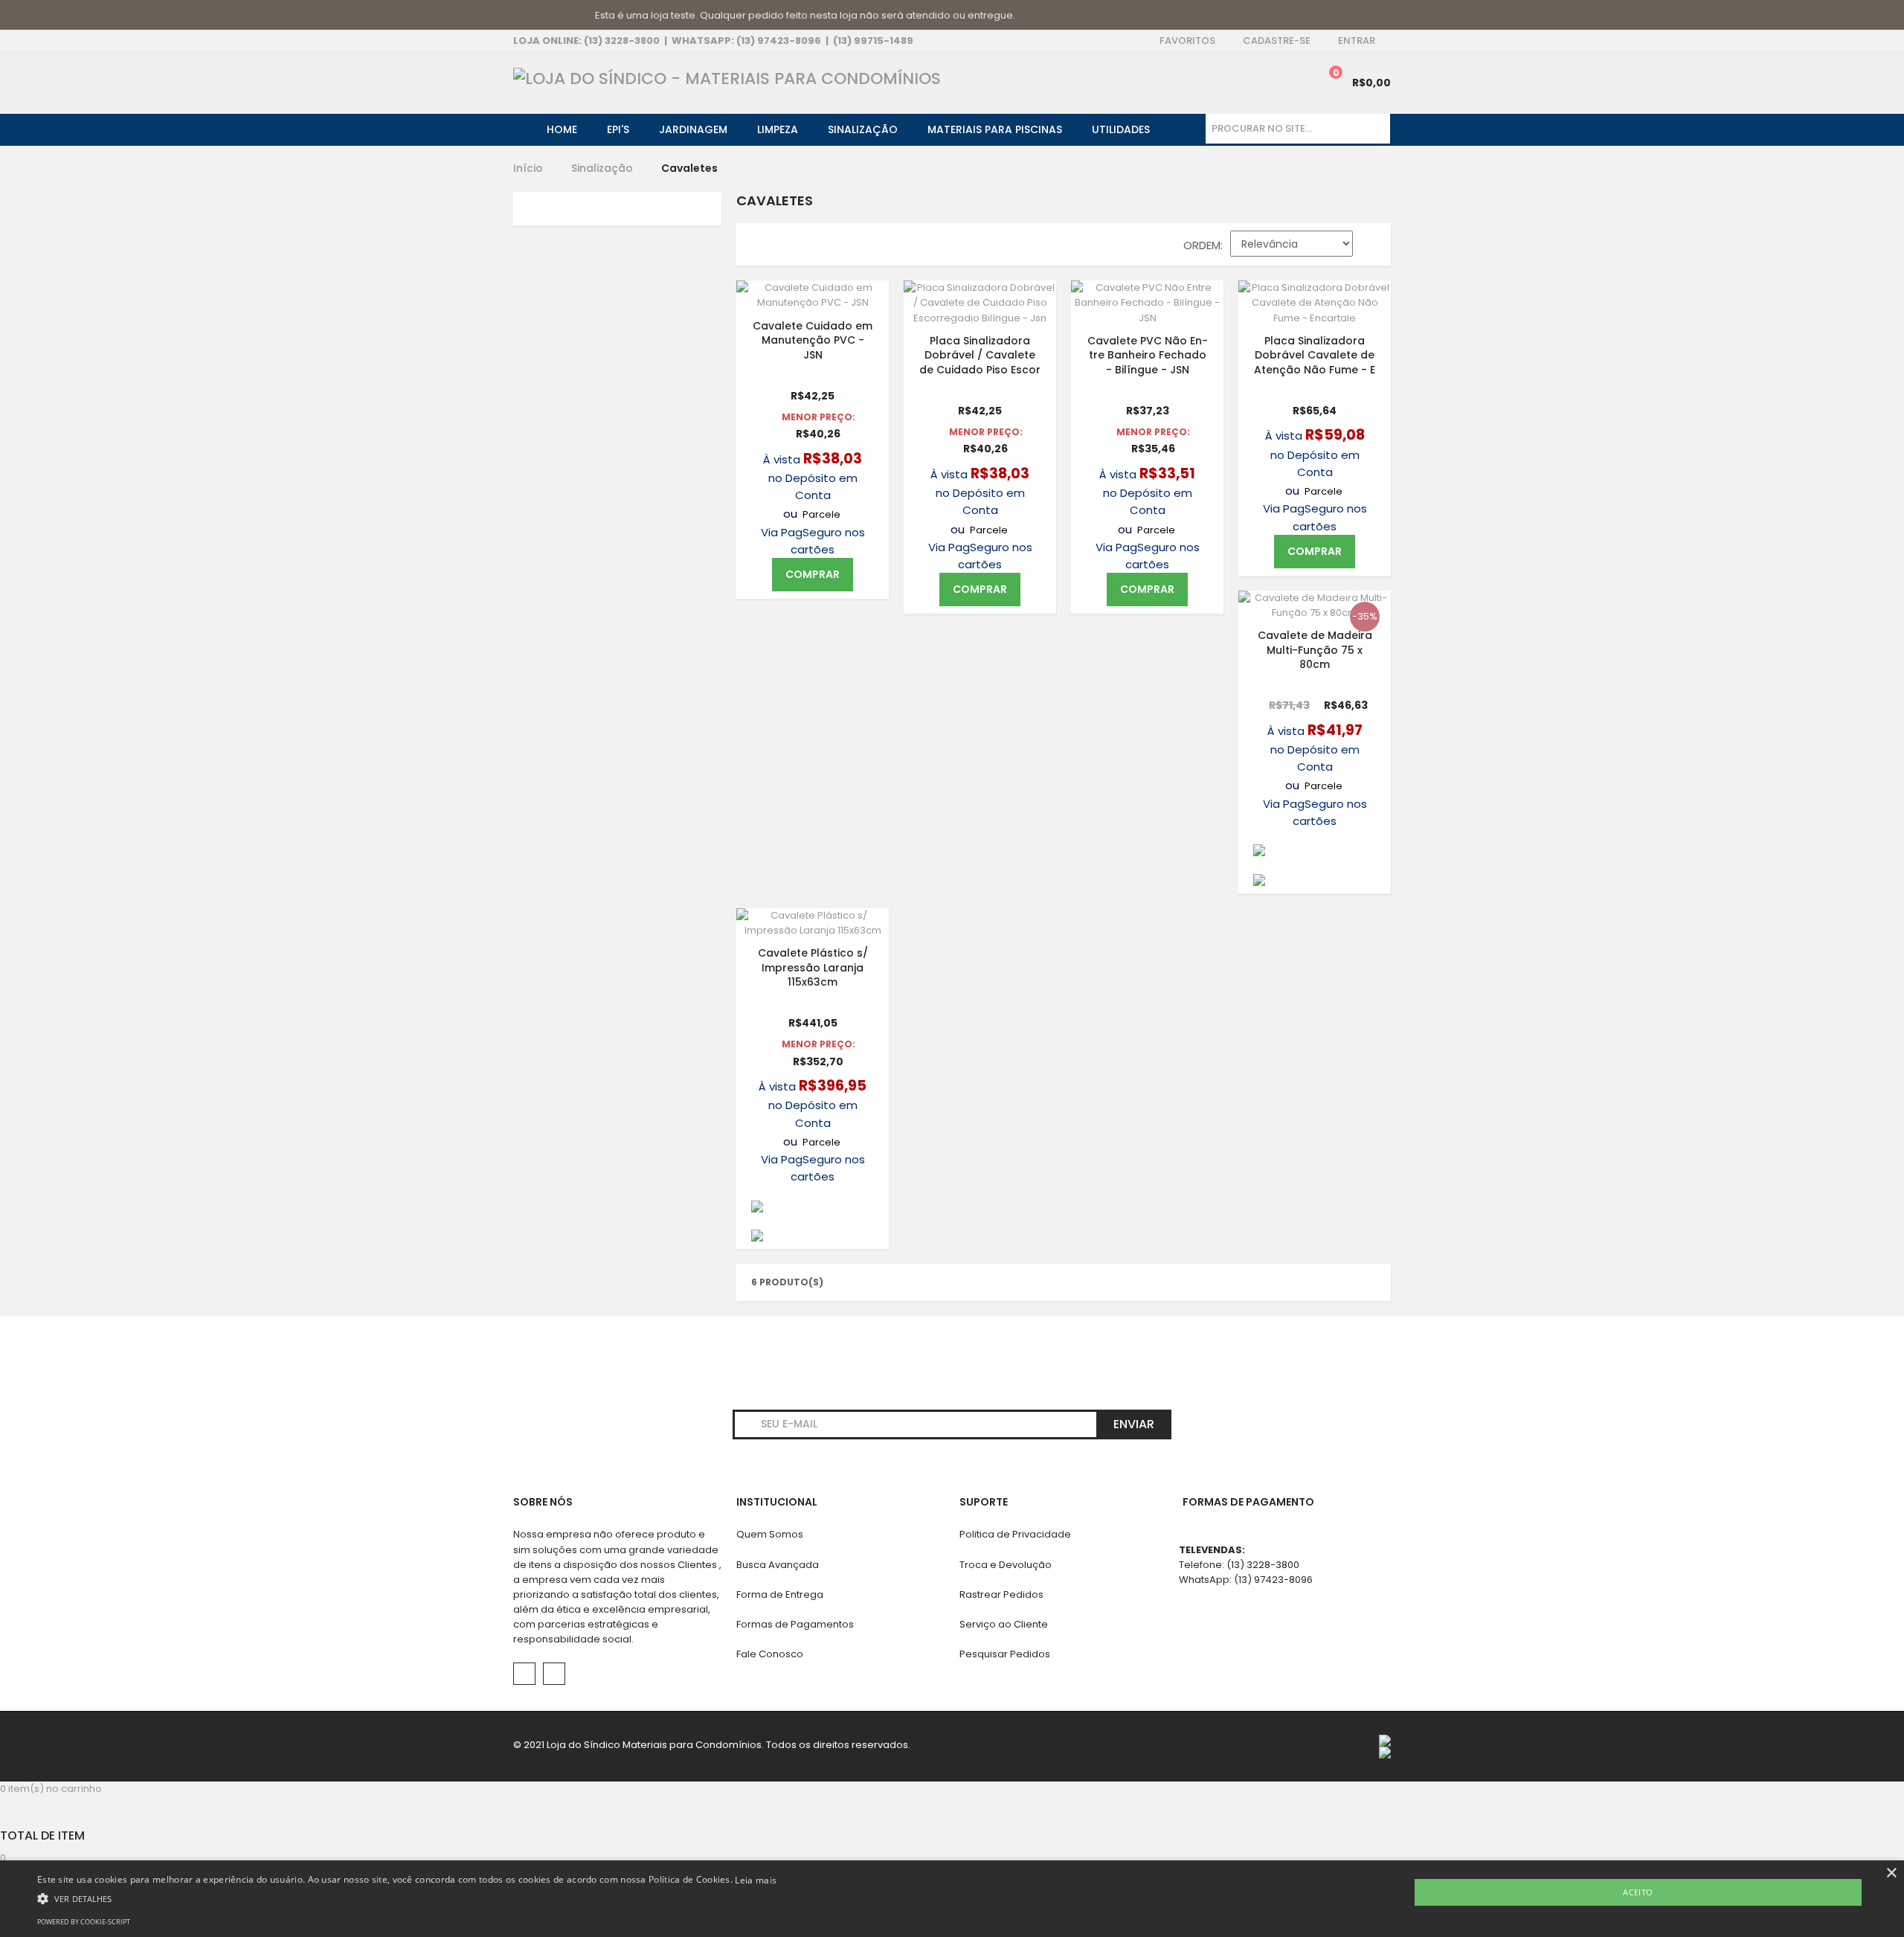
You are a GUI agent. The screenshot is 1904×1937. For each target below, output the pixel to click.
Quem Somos (770, 1534)
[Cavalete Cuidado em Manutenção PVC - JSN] (813, 295)
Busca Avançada (778, 1565)
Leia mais (756, 1880)
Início (528, 168)
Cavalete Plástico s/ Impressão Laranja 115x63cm (813, 967)
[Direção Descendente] (1372, 247)
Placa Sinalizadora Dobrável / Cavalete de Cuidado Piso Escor (980, 354)
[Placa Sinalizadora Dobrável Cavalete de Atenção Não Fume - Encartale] (1315, 303)
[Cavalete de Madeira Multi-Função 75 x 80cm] (1315, 605)
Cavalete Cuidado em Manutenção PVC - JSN (813, 340)
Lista (788, 248)
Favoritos (1187, 41)
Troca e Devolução (1006, 1565)
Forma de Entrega (780, 1594)
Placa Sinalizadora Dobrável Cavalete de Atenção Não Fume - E (1315, 354)
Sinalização (602, 168)
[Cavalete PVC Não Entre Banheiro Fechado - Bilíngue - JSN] (1147, 303)
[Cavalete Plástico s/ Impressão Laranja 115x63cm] (813, 923)
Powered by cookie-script (84, 1922)
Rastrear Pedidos (1001, 1594)
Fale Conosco (770, 1654)
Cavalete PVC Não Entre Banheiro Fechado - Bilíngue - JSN (1148, 354)
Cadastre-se (1277, 41)
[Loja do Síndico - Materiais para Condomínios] (727, 79)
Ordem (1202, 245)
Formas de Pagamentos (795, 1624)
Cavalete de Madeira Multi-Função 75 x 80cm (1315, 650)
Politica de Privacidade (1015, 1534)
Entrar (1357, 41)
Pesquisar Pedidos (1005, 1654)
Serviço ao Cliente (1004, 1624)
